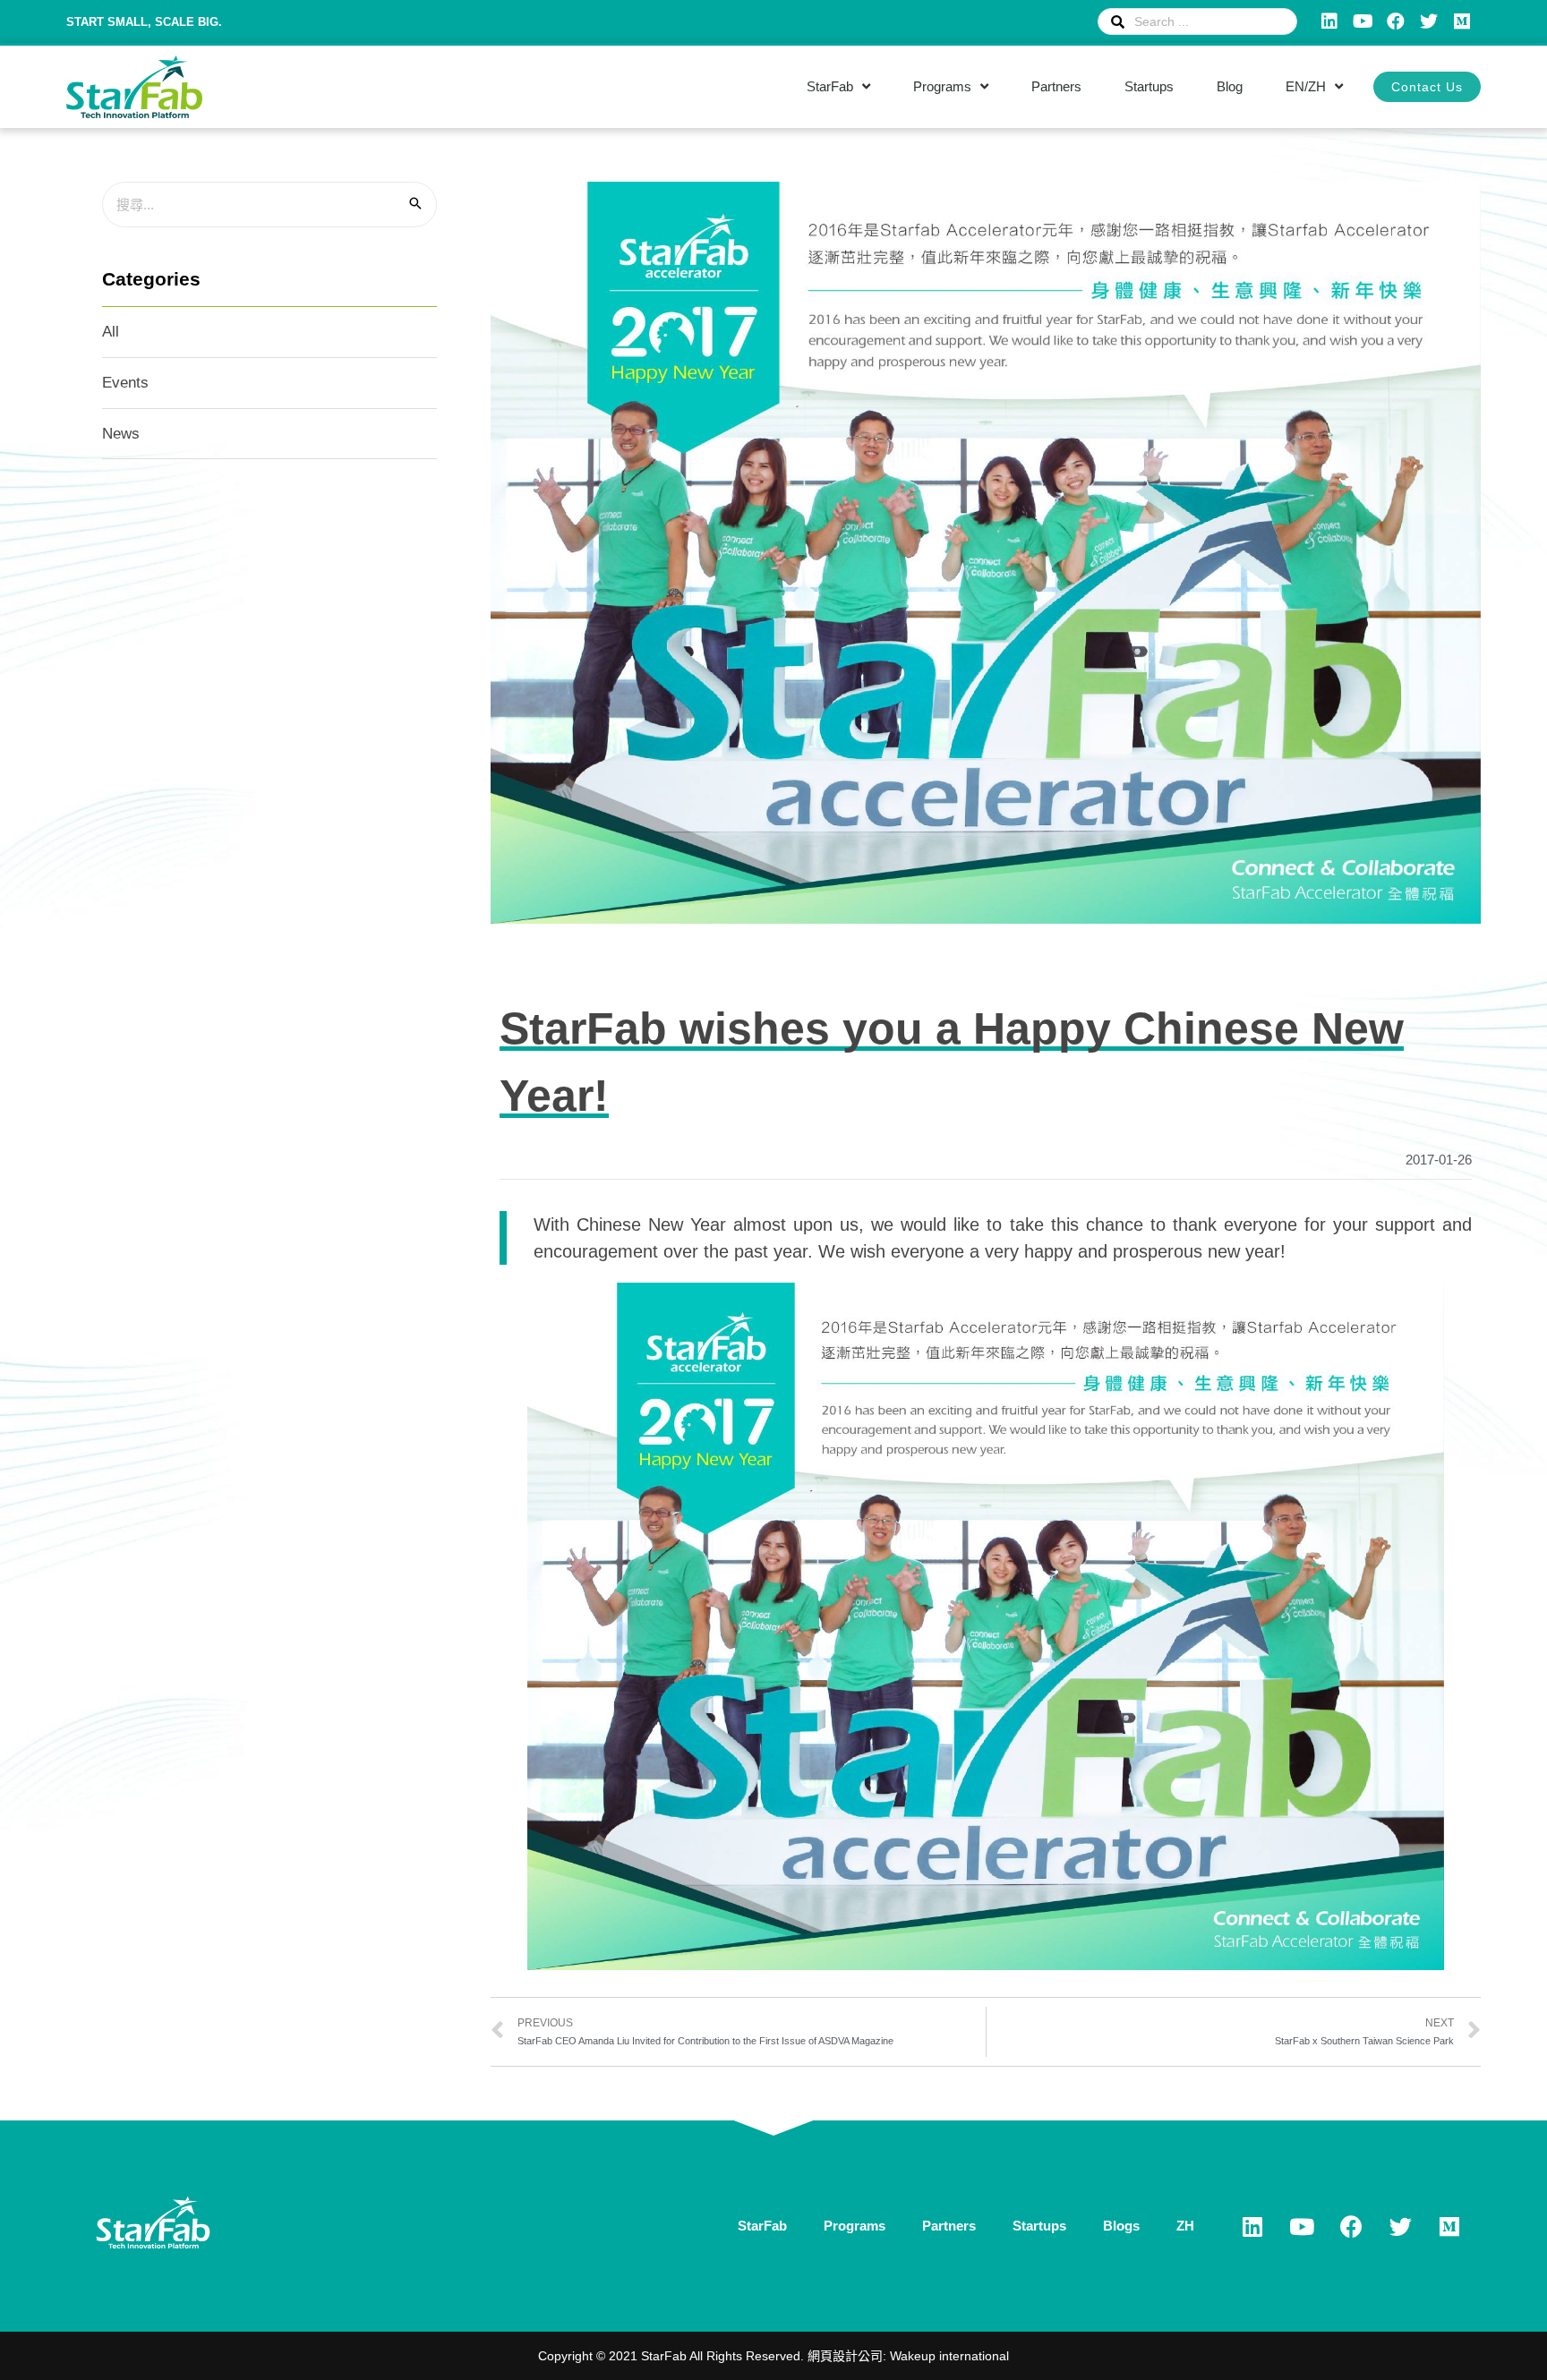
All (111, 332)
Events (125, 383)
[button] (1427, 87)
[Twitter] (1429, 21)
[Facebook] (1396, 21)
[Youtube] (1363, 21)
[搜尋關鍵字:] (269, 205)
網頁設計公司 (845, 2356)
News (121, 434)
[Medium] (1462, 21)
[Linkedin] (1329, 21)
